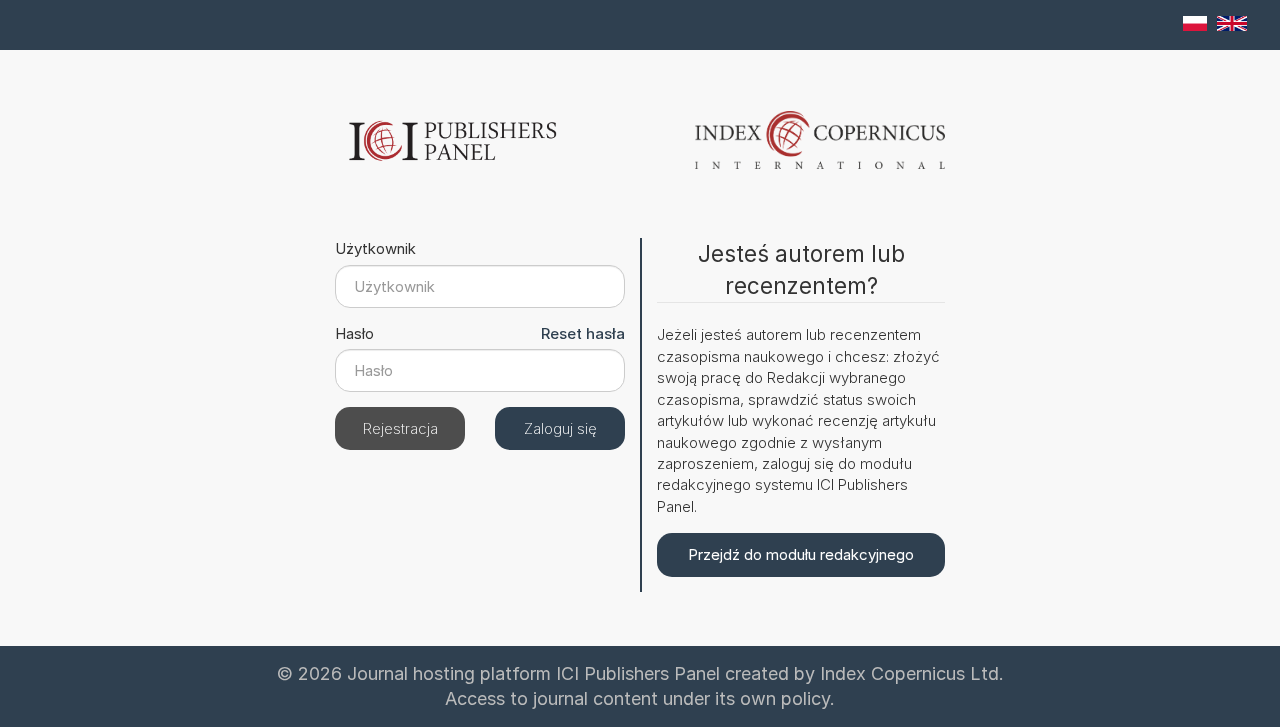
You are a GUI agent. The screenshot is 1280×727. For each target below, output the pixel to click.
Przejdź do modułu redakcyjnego (801, 554)
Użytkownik (354, 248)
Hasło (347, 333)
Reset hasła (583, 333)
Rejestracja (400, 428)
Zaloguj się (560, 428)
